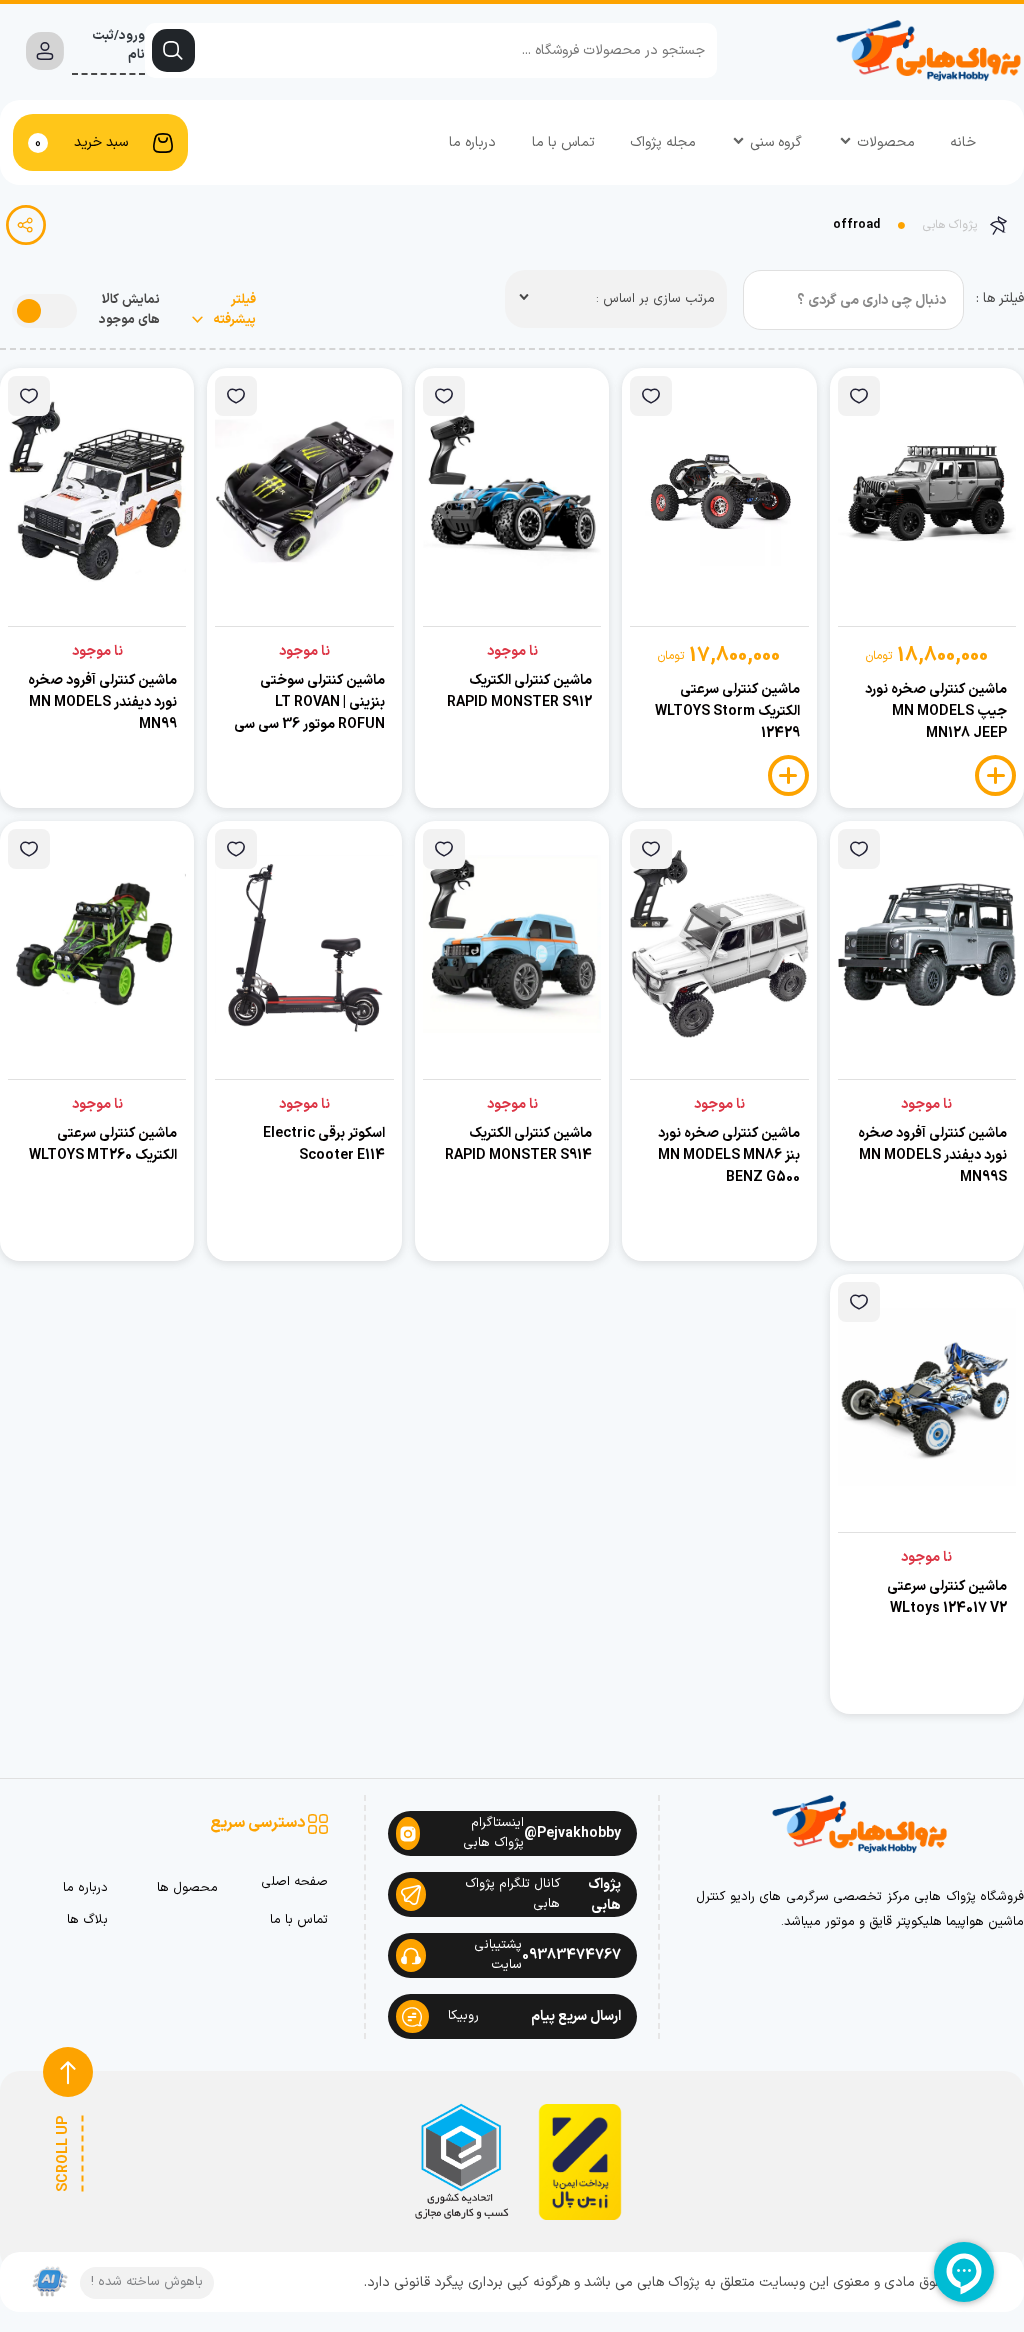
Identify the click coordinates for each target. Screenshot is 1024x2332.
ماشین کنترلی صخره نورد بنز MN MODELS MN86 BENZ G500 (729, 1155)
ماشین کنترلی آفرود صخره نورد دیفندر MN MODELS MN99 (102, 702)
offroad (856, 225)
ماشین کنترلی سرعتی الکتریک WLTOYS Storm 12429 (727, 711)
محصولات (886, 142)
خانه (963, 142)
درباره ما (472, 142)
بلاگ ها (87, 1920)
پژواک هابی (950, 225)
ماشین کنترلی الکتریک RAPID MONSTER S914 (518, 1144)
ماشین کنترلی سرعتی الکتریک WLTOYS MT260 (103, 1144)
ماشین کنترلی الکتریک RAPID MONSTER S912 (519, 691)
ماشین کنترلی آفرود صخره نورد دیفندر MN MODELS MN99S (932, 1155)
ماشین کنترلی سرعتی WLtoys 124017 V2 (947, 1597)
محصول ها (187, 1888)
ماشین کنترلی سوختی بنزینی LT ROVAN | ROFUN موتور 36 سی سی (309, 702)
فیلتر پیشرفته (233, 310)
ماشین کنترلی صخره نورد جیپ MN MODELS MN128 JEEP (936, 711)
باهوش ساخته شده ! (147, 2282)
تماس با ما (563, 142)
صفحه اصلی (294, 1882)
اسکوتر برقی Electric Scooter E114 (324, 1144)
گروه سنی (776, 142)
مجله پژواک (663, 142)
